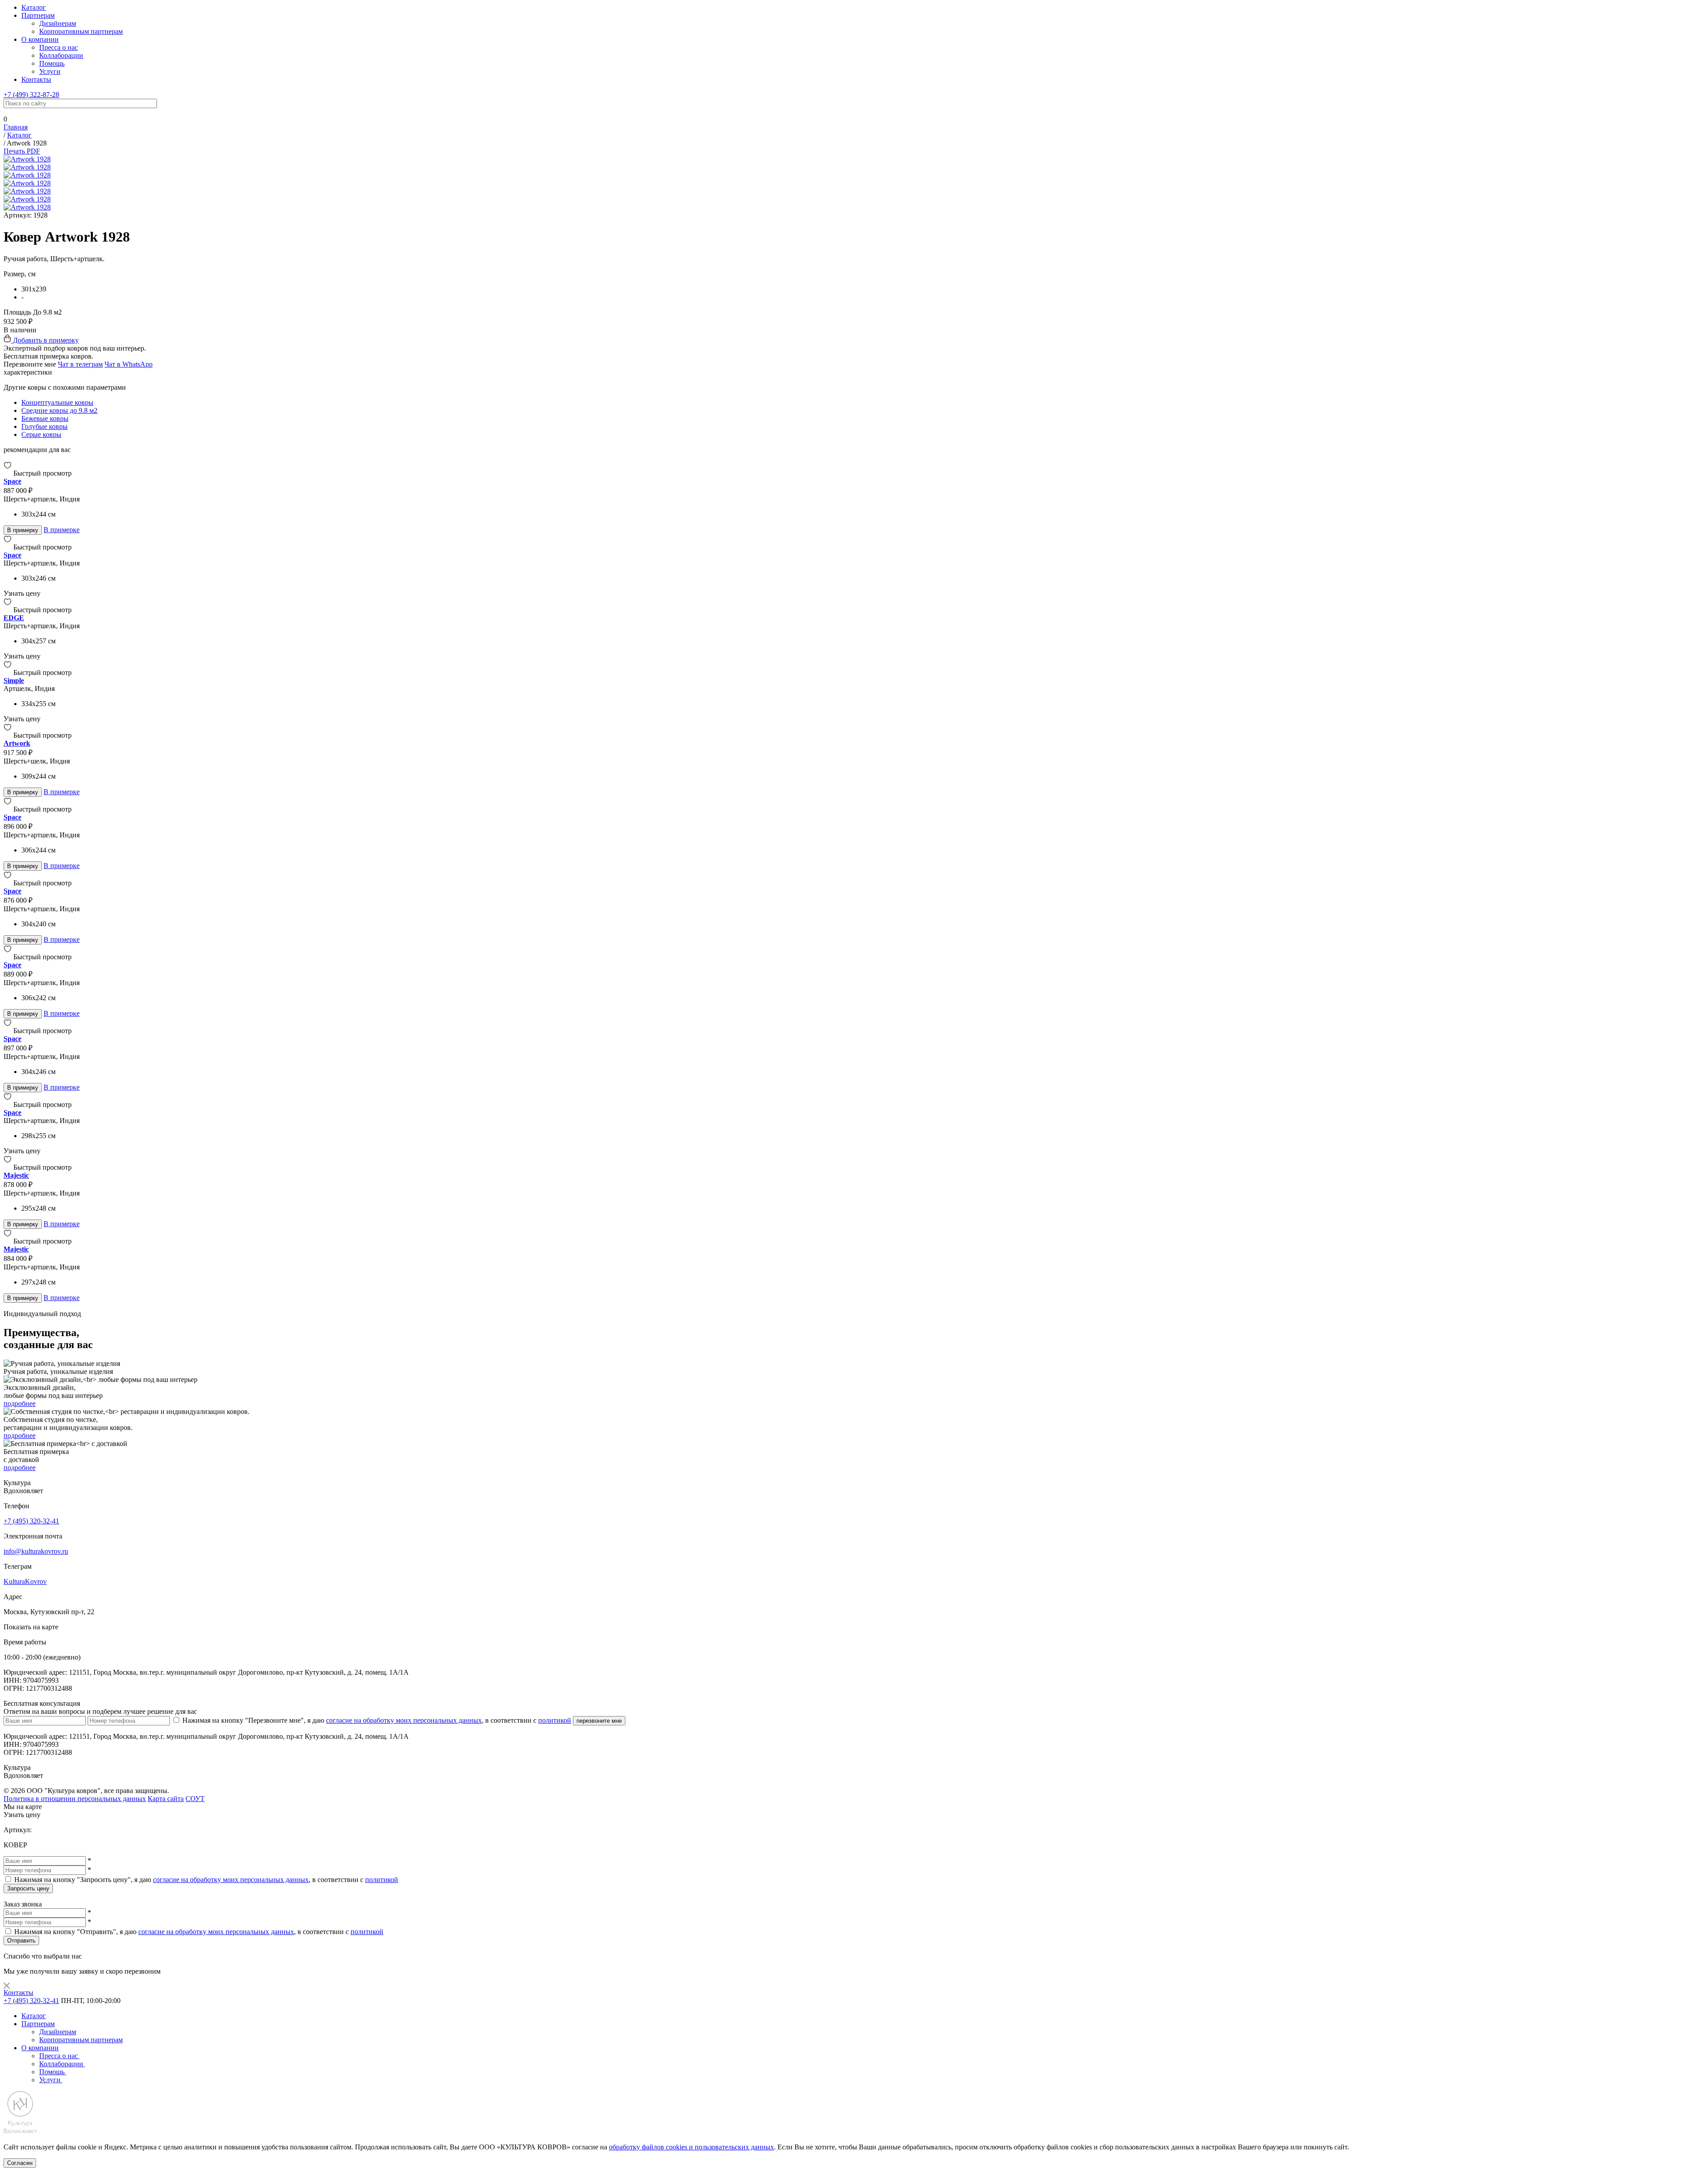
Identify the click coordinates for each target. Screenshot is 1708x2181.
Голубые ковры (44, 426)
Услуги (50, 71)
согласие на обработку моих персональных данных (404, 1720)
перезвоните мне (599, 1721)
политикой (555, 1720)
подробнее (20, 1404)
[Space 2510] (8, 473)
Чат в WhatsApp (129, 364)
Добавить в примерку (45, 340)
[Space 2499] (8, 1031)
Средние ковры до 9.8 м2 (59, 410)
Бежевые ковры (45, 418)
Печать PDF (22, 151)
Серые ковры (41, 434)
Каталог (34, 7)
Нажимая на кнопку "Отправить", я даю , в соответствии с (199, 1932)
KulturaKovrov (25, 1581)
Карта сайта (166, 1799)
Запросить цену (28, 1888)
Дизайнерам (58, 23)
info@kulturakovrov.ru (36, 1551)
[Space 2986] (8, 547)
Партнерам (38, 15)
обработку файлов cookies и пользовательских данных (691, 2147)
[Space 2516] (8, 957)
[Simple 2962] (8, 672)
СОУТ (195, 1799)
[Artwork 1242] (8, 735)
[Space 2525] (8, 883)
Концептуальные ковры (57, 402)
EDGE (14, 618)
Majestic (16, 1175)
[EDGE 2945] (8, 610)
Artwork (17, 743)
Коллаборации (61, 55)
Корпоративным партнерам (81, 31)
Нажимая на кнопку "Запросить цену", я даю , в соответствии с (206, 1880)
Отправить (21, 1941)
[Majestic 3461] (8, 1241)
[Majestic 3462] (8, 1167)
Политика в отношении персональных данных (75, 1799)
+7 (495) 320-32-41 (31, 1521)
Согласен (20, 2163)
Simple (14, 681)
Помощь (52, 63)
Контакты (36, 79)
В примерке (62, 530)
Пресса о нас (58, 47)
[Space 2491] (8, 809)
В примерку (23, 530)
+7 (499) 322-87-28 (31, 95)
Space (12, 481)
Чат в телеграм (80, 364)
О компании (40, 39)
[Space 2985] (8, 1105)
